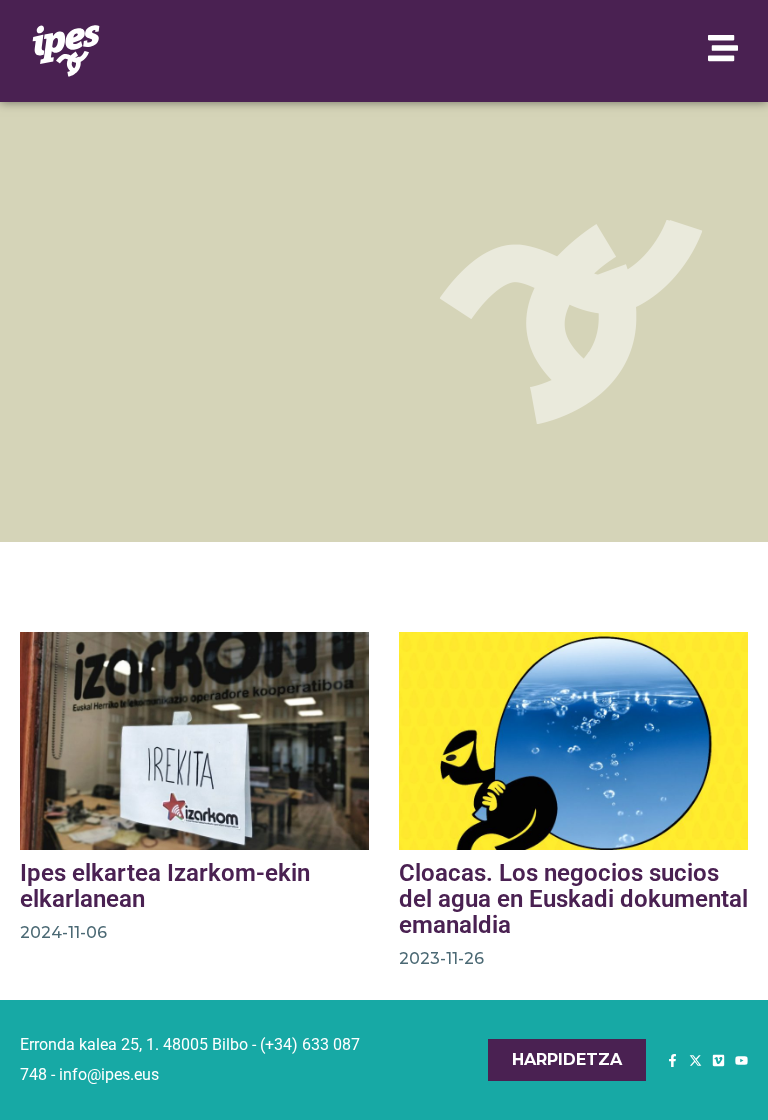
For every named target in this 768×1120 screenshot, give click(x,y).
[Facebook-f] (672, 1060)
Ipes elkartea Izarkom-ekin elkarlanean (165, 886)
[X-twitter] (695, 1060)
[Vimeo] (718, 1060)
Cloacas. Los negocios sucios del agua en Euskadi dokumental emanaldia (573, 899)
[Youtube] (741, 1060)
